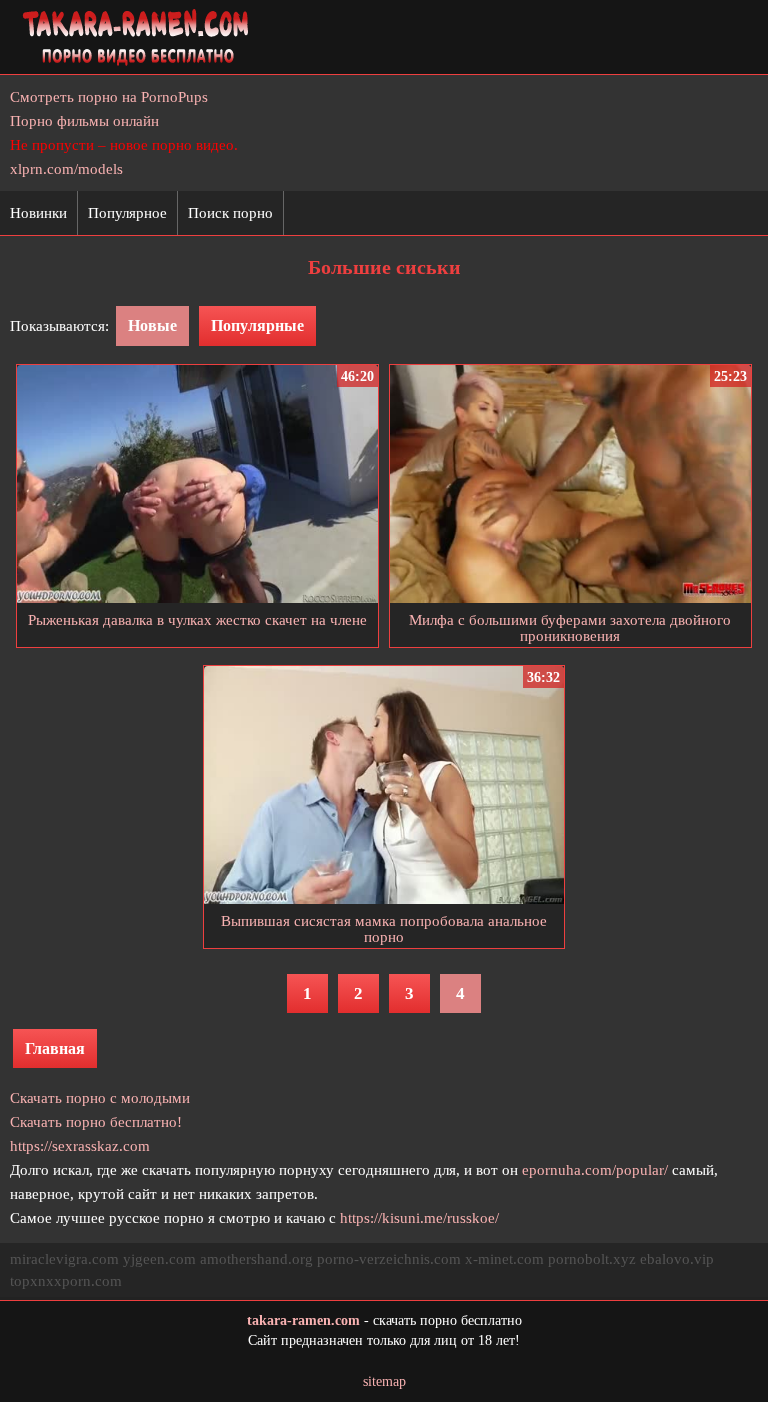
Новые (152, 325)
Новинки (38, 213)
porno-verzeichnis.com (389, 1259)
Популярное (127, 213)
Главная (55, 1048)
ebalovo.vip (677, 1259)
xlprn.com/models (66, 169)
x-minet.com (504, 1259)
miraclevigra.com (64, 1259)
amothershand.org (256, 1259)
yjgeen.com (159, 1259)
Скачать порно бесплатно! (96, 1122)
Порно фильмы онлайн (84, 121)
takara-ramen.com (303, 1320)
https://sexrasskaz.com (80, 1146)
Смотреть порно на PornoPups (109, 97)
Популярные (257, 325)
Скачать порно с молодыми (100, 1098)
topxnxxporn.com (66, 1281)
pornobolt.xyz (592, 1259)
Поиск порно (230, 213)
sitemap (384, 1381)
